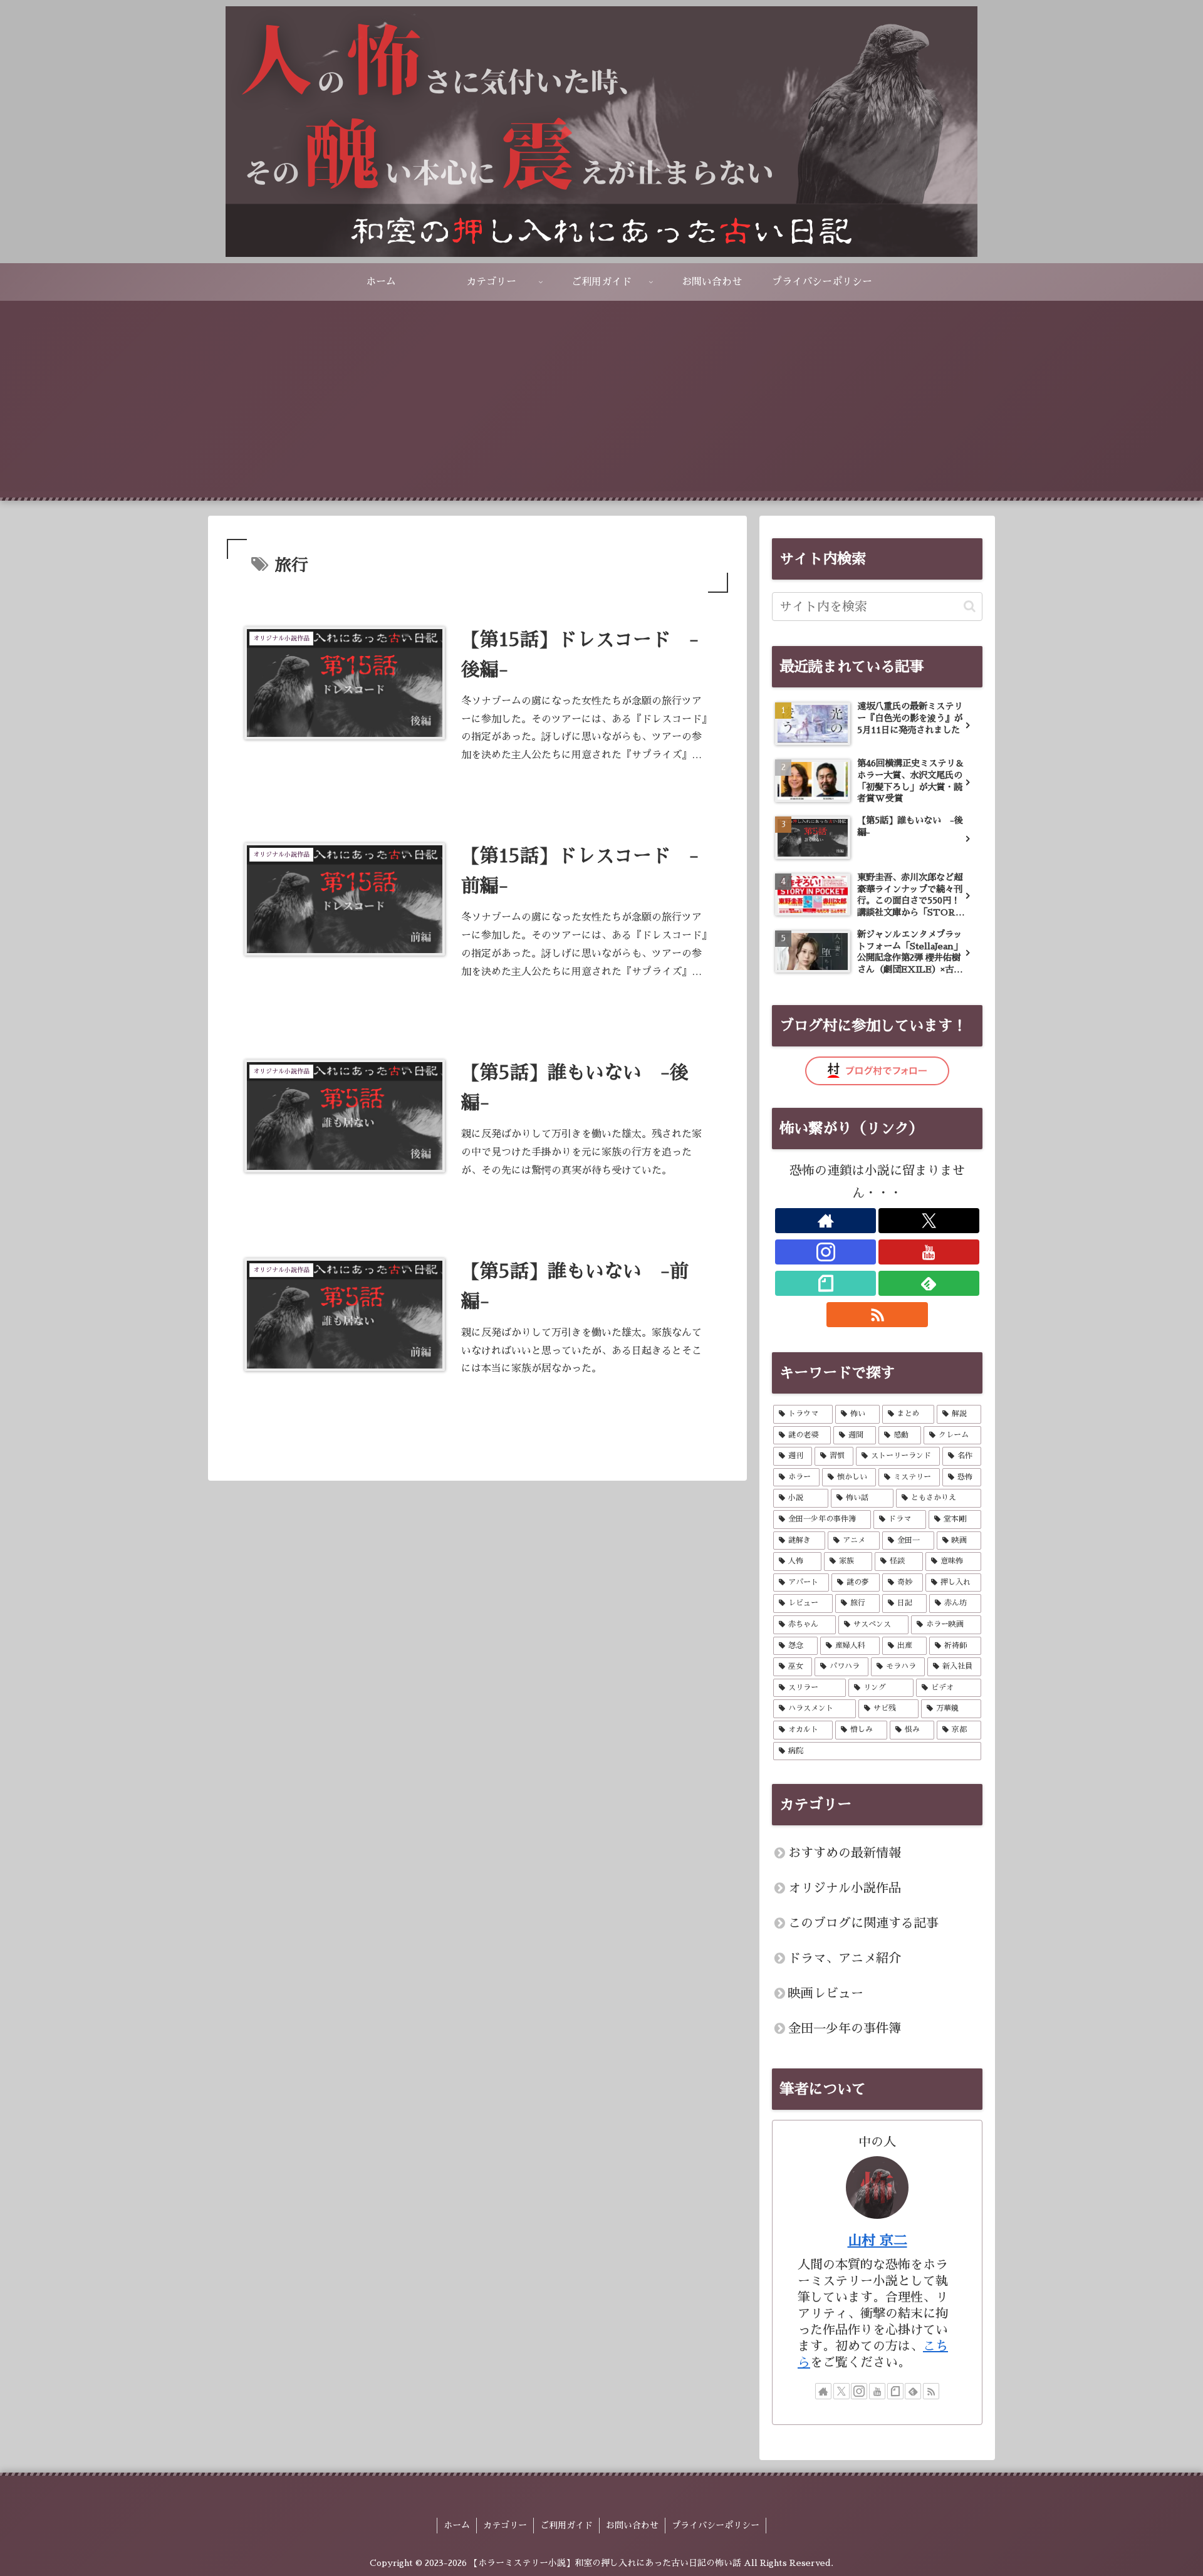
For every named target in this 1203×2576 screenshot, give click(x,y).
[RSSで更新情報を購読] (877, 1315)
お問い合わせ (632, 2525)
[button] (970, 606)
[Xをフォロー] (929, 1221)
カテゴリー (505, 2525)
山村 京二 (878, 2241)
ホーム (457, 2525)
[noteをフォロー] (825, 1283)
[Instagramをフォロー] (825, 1252)
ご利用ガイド (566, 2525)
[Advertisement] (601, 404)
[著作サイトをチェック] (825, 1221)
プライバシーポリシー (716, 2525)
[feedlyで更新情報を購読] (929, 1283)
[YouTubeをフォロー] (929, 1252)
